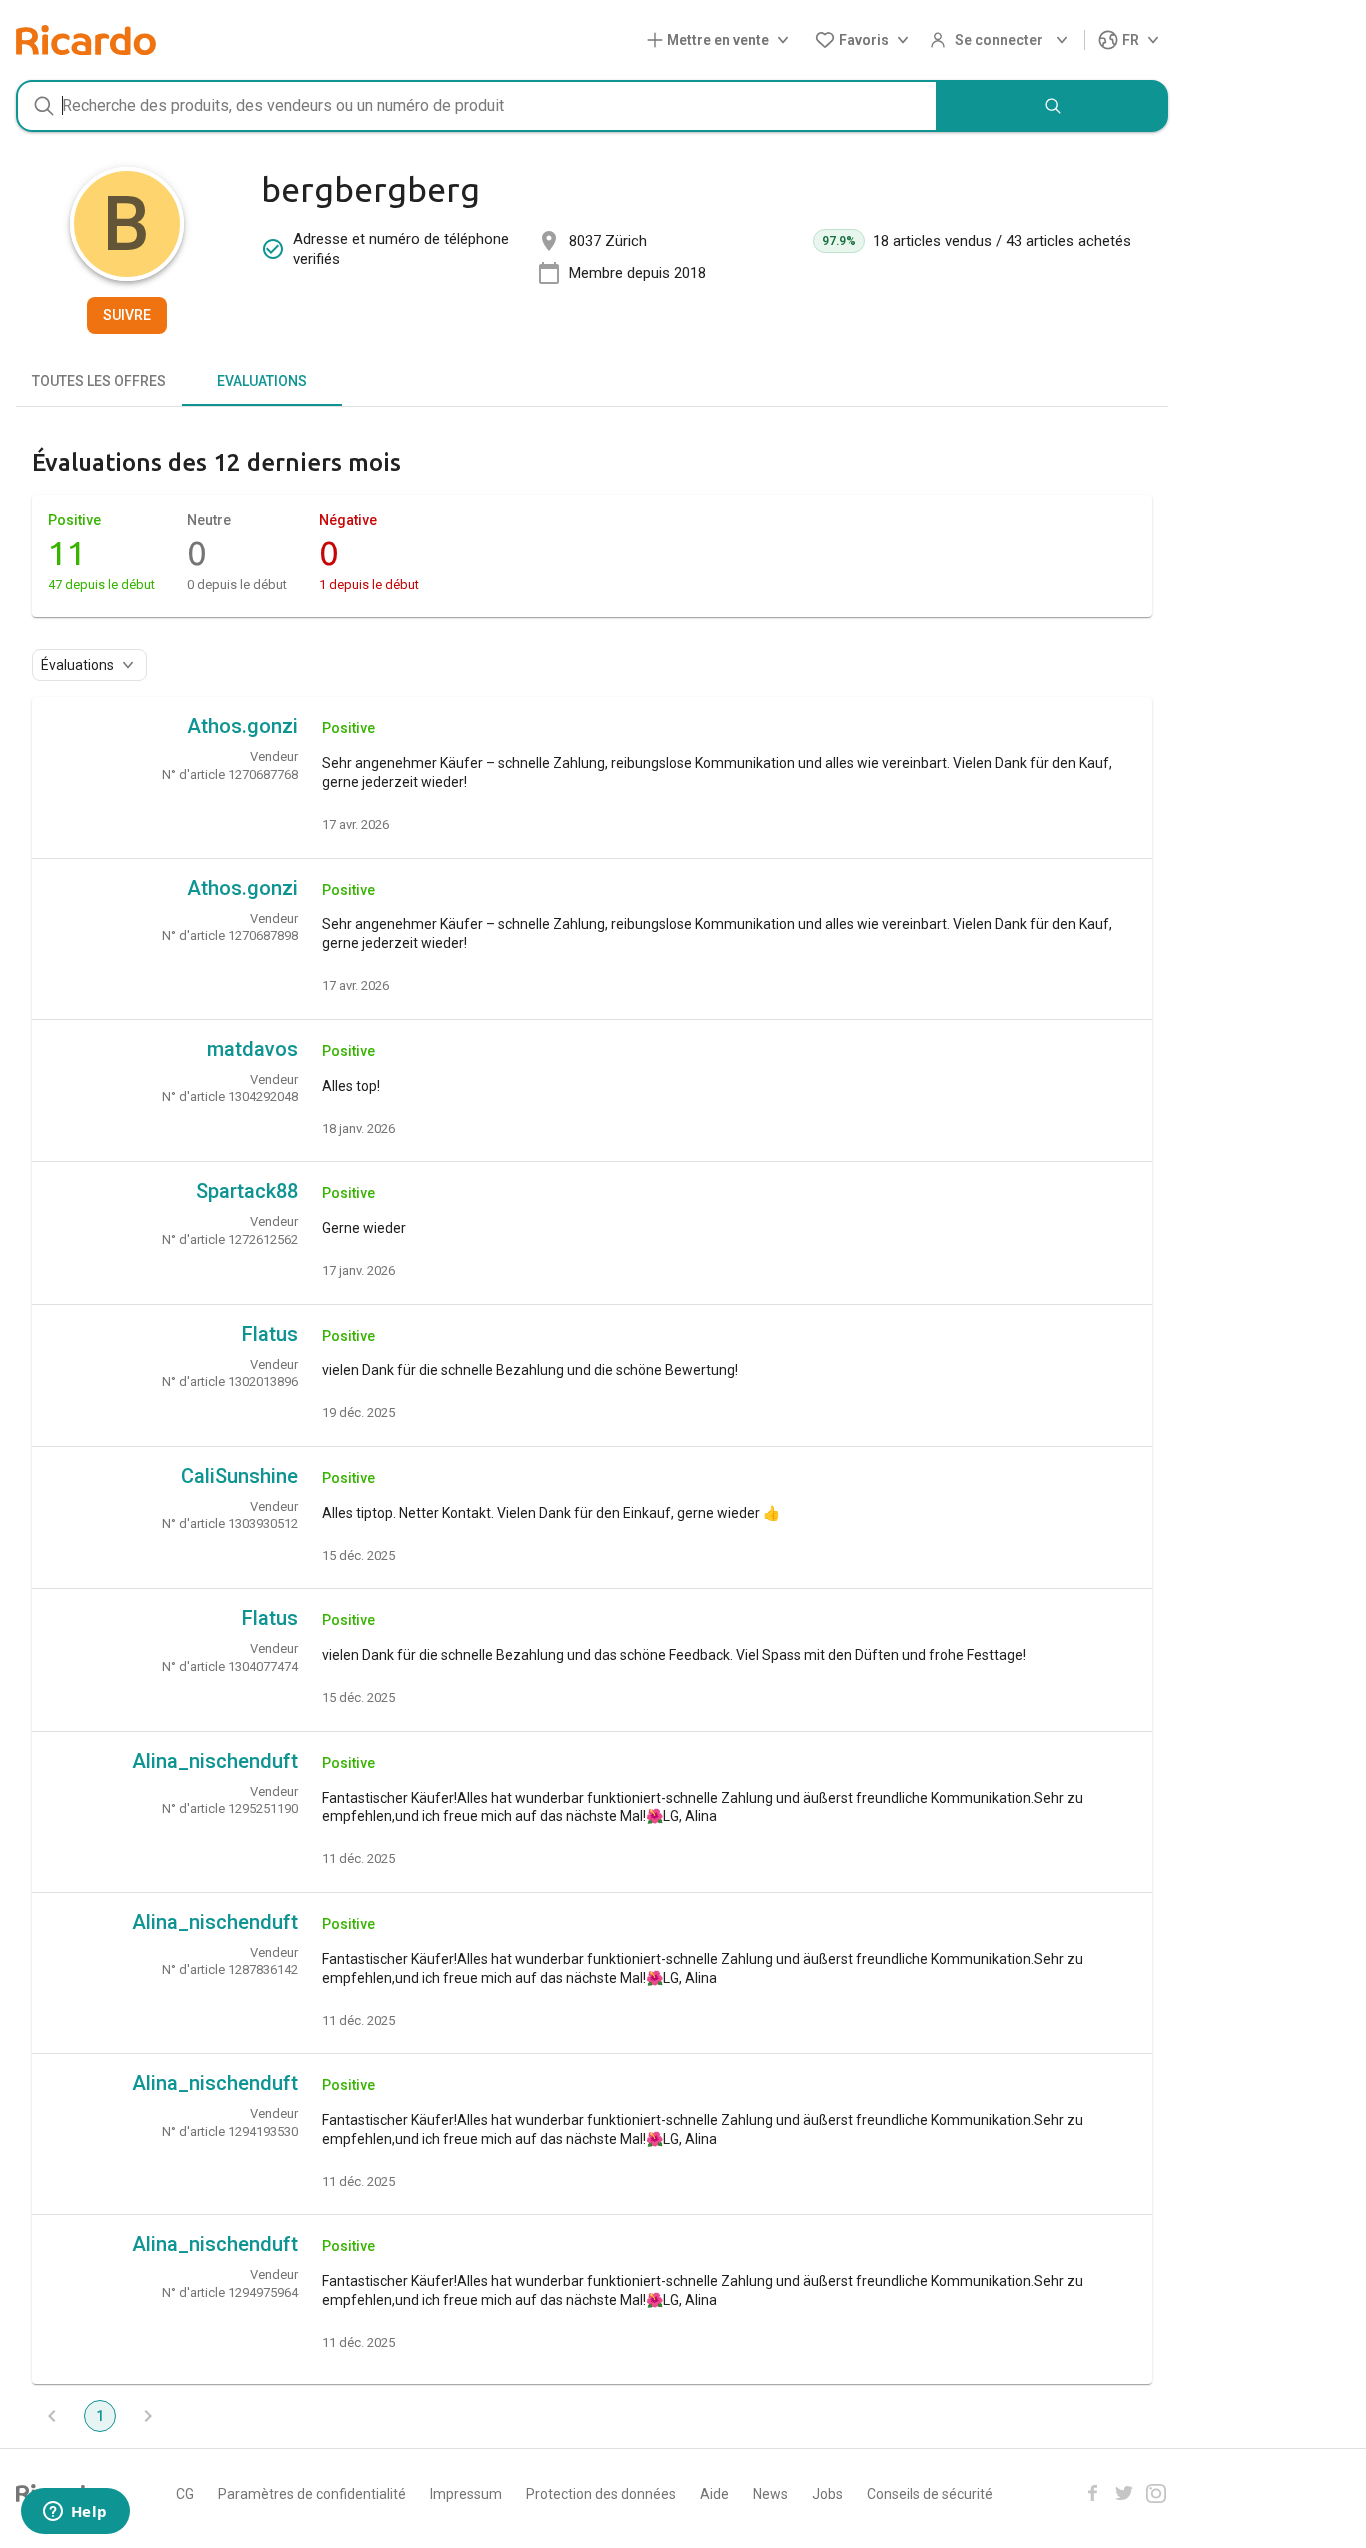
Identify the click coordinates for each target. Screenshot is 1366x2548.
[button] (722, 40)
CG (185, 2494)
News (770, 2494)
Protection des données (601, 2494)
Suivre (127, 315)
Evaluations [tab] (262, 381)
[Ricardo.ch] (86, 40)
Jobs (827, 2494)
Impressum (466, 2494)
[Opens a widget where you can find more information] (75, 2513)
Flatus (270, 1334)
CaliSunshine (239, 1476)
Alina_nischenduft (215, 1761)
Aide (714, 2494)
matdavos (252, 1049)
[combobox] (477, 106)
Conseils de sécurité (930, 2494)
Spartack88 (247, 1191)
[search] (1053, 106)
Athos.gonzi (242, 726)
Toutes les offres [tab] (99, 381)
